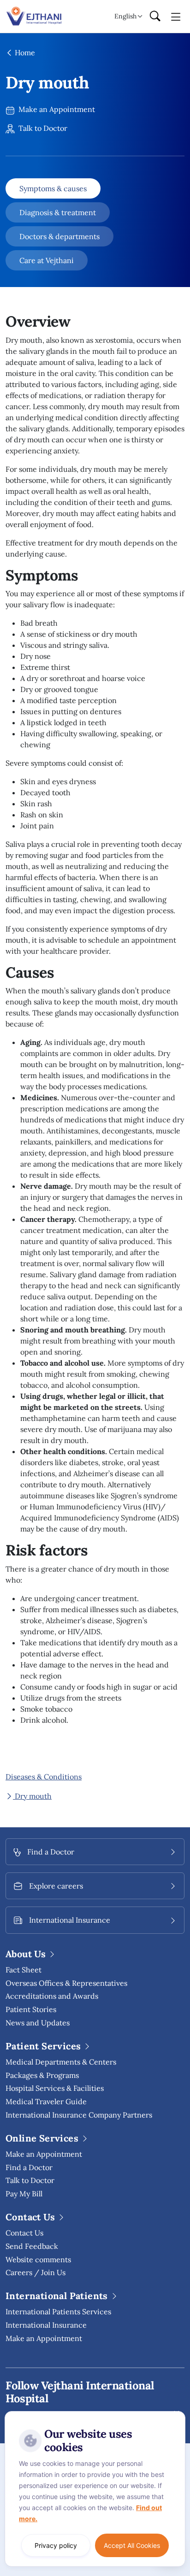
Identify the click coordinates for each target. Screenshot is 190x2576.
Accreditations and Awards (52, 1996)
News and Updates (38, 2023)
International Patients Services (58, 2312)
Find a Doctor (29, 2167)
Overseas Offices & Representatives (66, 1983)
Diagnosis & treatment (58, 212)
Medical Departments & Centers (61, 2062)
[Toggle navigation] (176, 16)
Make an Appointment (56, 109)
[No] (176, 2413)
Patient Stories (31, 2009)
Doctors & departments (59, 236)
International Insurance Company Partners (79, 2115)
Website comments (38, 2259)
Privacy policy (56, 2545)
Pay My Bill (24, 2194)
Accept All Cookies (132, 2545)
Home (24, 53)
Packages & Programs (42, 2075)
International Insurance (46, 2325)
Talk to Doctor (42, 128)
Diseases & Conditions (44, 1777)
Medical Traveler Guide (46, 2101)
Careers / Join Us (36, 2272)
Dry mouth (32, 1796)
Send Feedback (32, 2246)
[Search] (155, 17)
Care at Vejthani (47, 260)
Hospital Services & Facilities (55, 2088)
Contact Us (24, 2233)
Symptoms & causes (53, 188)
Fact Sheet (24, 1970)
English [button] (125, 16)
